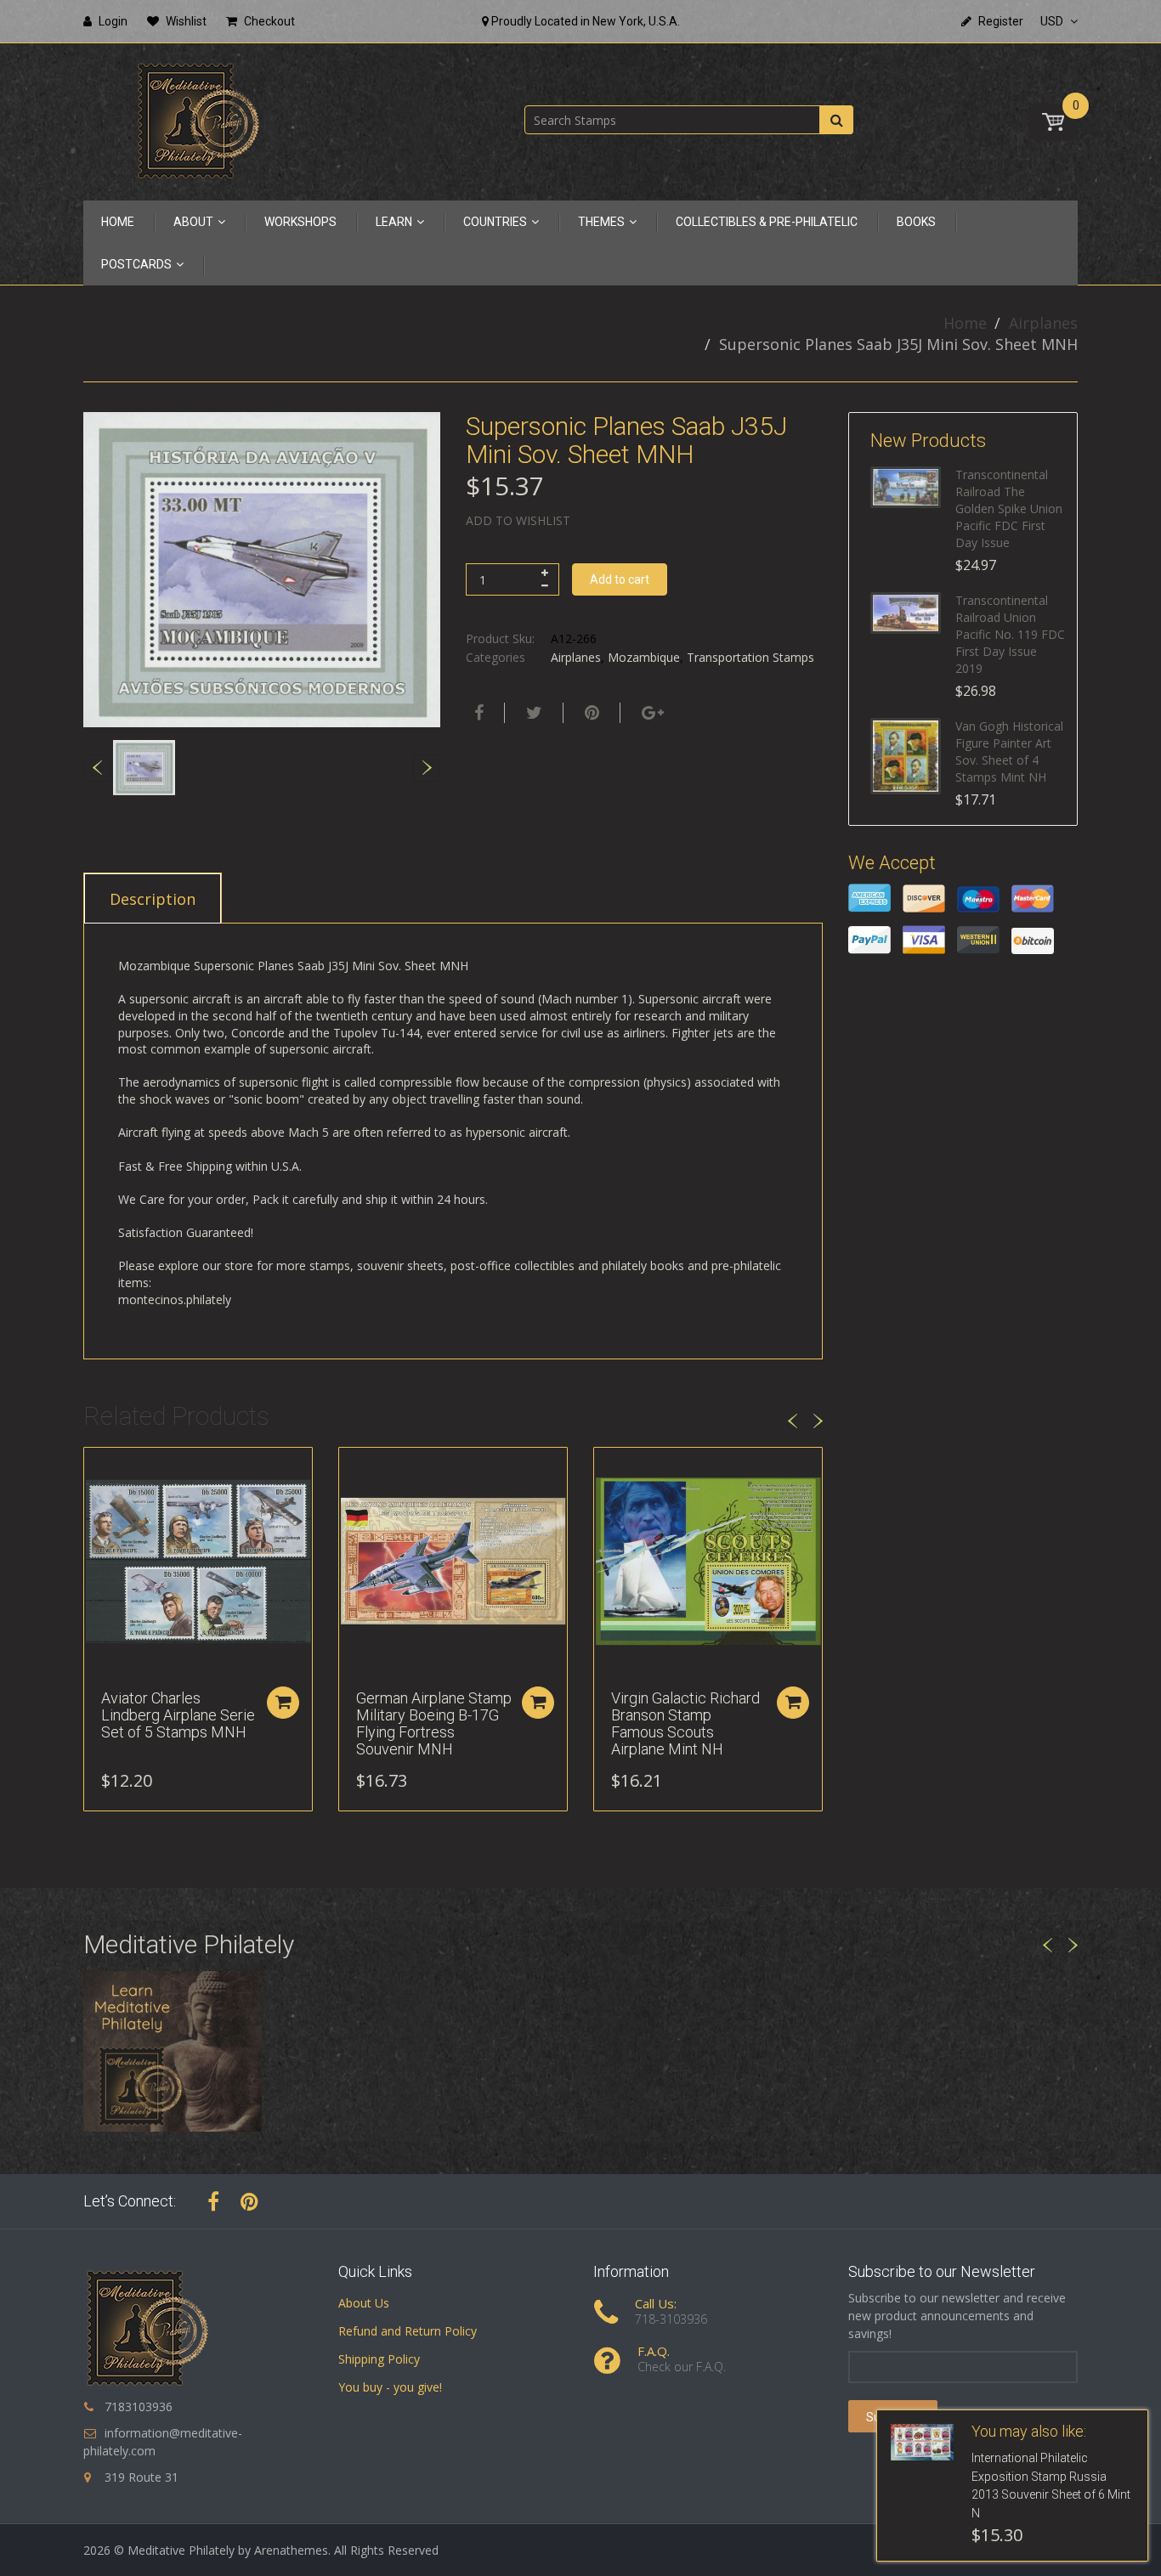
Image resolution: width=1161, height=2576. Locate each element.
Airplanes (1043, 323)
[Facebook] (477, 713)
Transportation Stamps (750, 657)
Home (965, 323)
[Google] (651, 713)
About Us (364, 2303)
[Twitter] (532, 713)
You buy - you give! (390, 2387)
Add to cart (620, 579)
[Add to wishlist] (97, 1469)
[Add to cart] (283, 1703)
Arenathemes (291, 2550)
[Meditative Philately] (198, 120)
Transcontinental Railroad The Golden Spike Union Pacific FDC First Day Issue (1009, 508)
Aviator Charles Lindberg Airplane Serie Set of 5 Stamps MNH (178, 1715)
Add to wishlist (518, 520)
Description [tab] (153, 899)
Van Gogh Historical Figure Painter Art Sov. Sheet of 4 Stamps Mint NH (1009, 751)
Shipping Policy (379, 2359)
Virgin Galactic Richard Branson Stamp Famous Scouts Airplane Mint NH (685, 1723)
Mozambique (644, 657)
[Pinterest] (249, 2201)
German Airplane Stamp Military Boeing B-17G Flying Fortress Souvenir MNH (434, 1723)
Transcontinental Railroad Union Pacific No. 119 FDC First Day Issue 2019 (1010, 634)
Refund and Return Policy (408, 2331)
